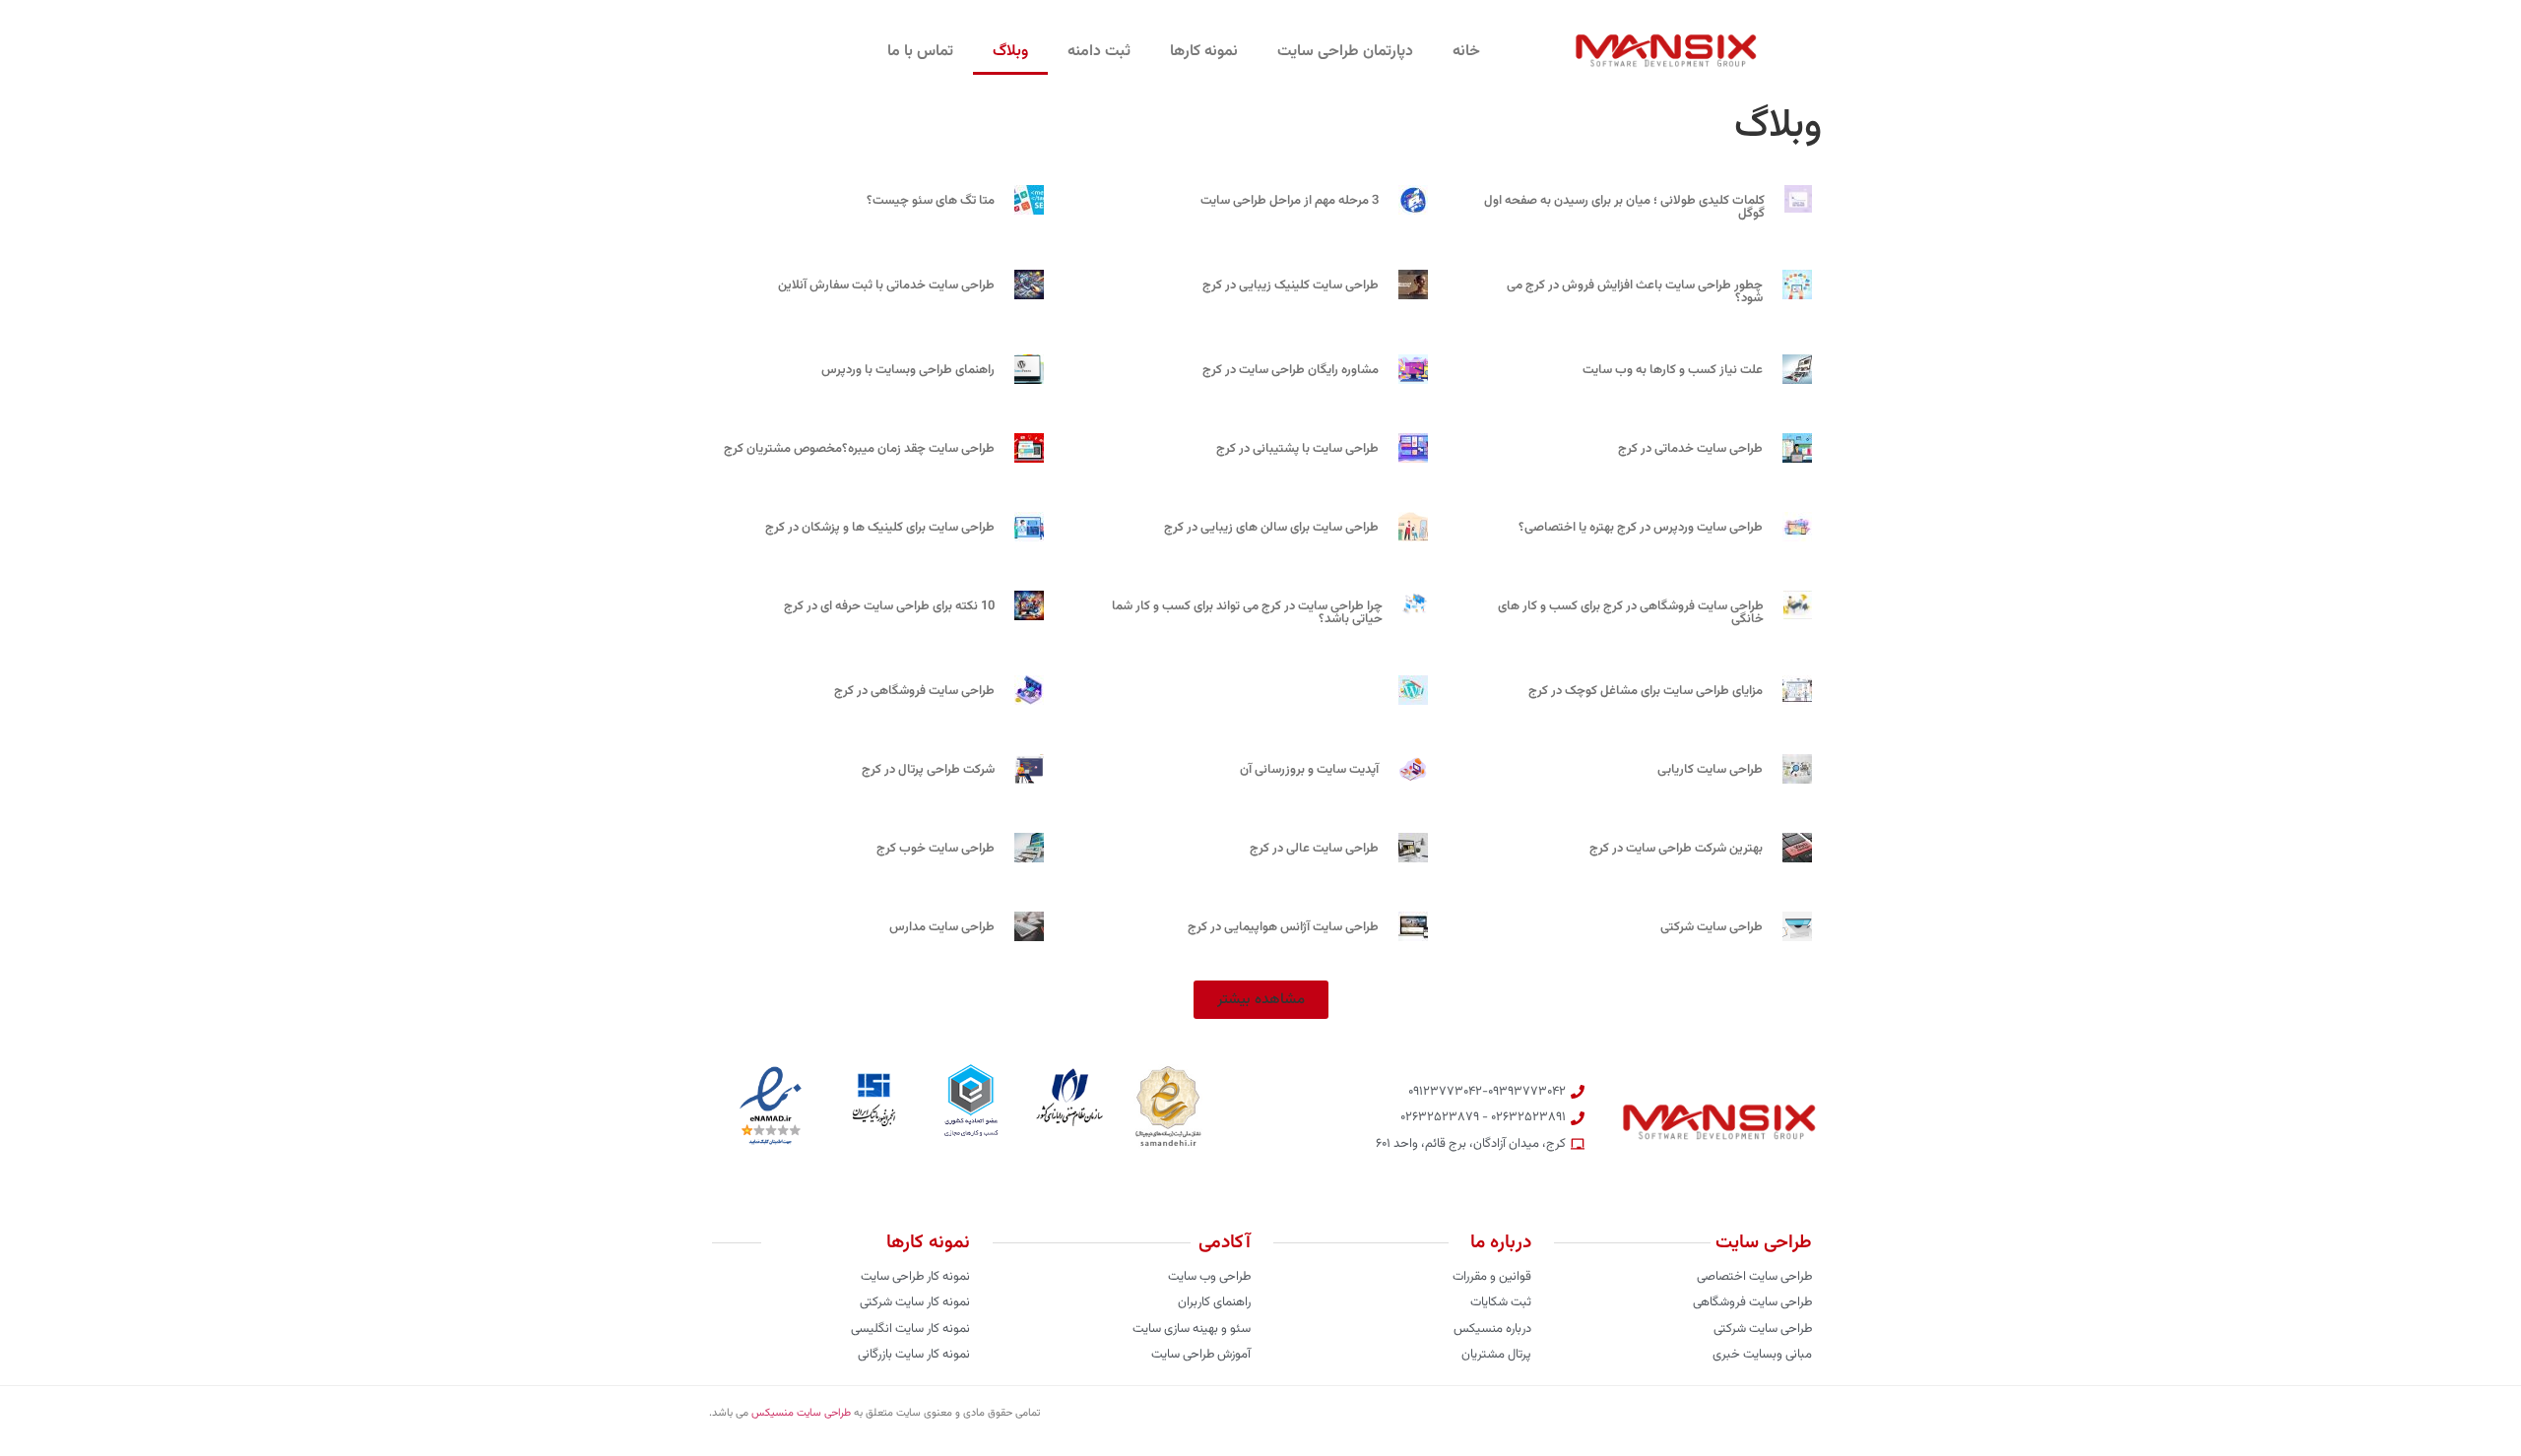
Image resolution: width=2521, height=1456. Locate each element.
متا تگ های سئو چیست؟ (931, 201)
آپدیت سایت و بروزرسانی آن (1309, 770)
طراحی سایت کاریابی (1710, 770)
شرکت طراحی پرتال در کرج (928, 770)
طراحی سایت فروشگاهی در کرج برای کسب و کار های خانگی (1631, 613)
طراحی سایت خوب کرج (936, 849)
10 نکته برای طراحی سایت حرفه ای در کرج (889, 606)
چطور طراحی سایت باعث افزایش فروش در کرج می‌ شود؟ (1635, 292)
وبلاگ (1010, 52)
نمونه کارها (1204, 52)
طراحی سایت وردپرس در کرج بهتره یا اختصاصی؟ (1641, 528)
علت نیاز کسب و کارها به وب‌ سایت (1673, 370)
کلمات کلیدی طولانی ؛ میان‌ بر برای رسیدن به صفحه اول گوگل (1624, 207)
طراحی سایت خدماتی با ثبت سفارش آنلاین (886, 285)
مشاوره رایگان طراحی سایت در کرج (1291, 370)
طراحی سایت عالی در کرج (1314, 849)
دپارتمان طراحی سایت (1345, 52)
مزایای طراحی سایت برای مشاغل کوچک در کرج (1646, 691)
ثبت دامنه (1099, 52)
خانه (1466, 52)
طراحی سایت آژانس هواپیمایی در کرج (1283, 927)
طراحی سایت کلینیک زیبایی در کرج (1291, 285)
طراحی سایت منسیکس (801, 1413)
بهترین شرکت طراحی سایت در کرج (1676, 849)
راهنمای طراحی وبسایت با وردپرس (908, 370)
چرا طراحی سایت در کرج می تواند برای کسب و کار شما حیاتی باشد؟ (1247, 613)
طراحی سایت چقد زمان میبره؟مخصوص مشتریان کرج (859, 449)
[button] (1261, 1000)
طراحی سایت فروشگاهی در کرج (914, 691)
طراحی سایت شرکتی (1712, 927)
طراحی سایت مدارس (942, 927)
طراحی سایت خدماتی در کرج (1690, 449)
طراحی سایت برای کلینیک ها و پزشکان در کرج (880, 528)
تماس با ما (920, 52)
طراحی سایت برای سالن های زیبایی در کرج (1271, 528)
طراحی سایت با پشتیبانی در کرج (1297, 449)
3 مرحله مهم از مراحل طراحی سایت (1290, 201)
